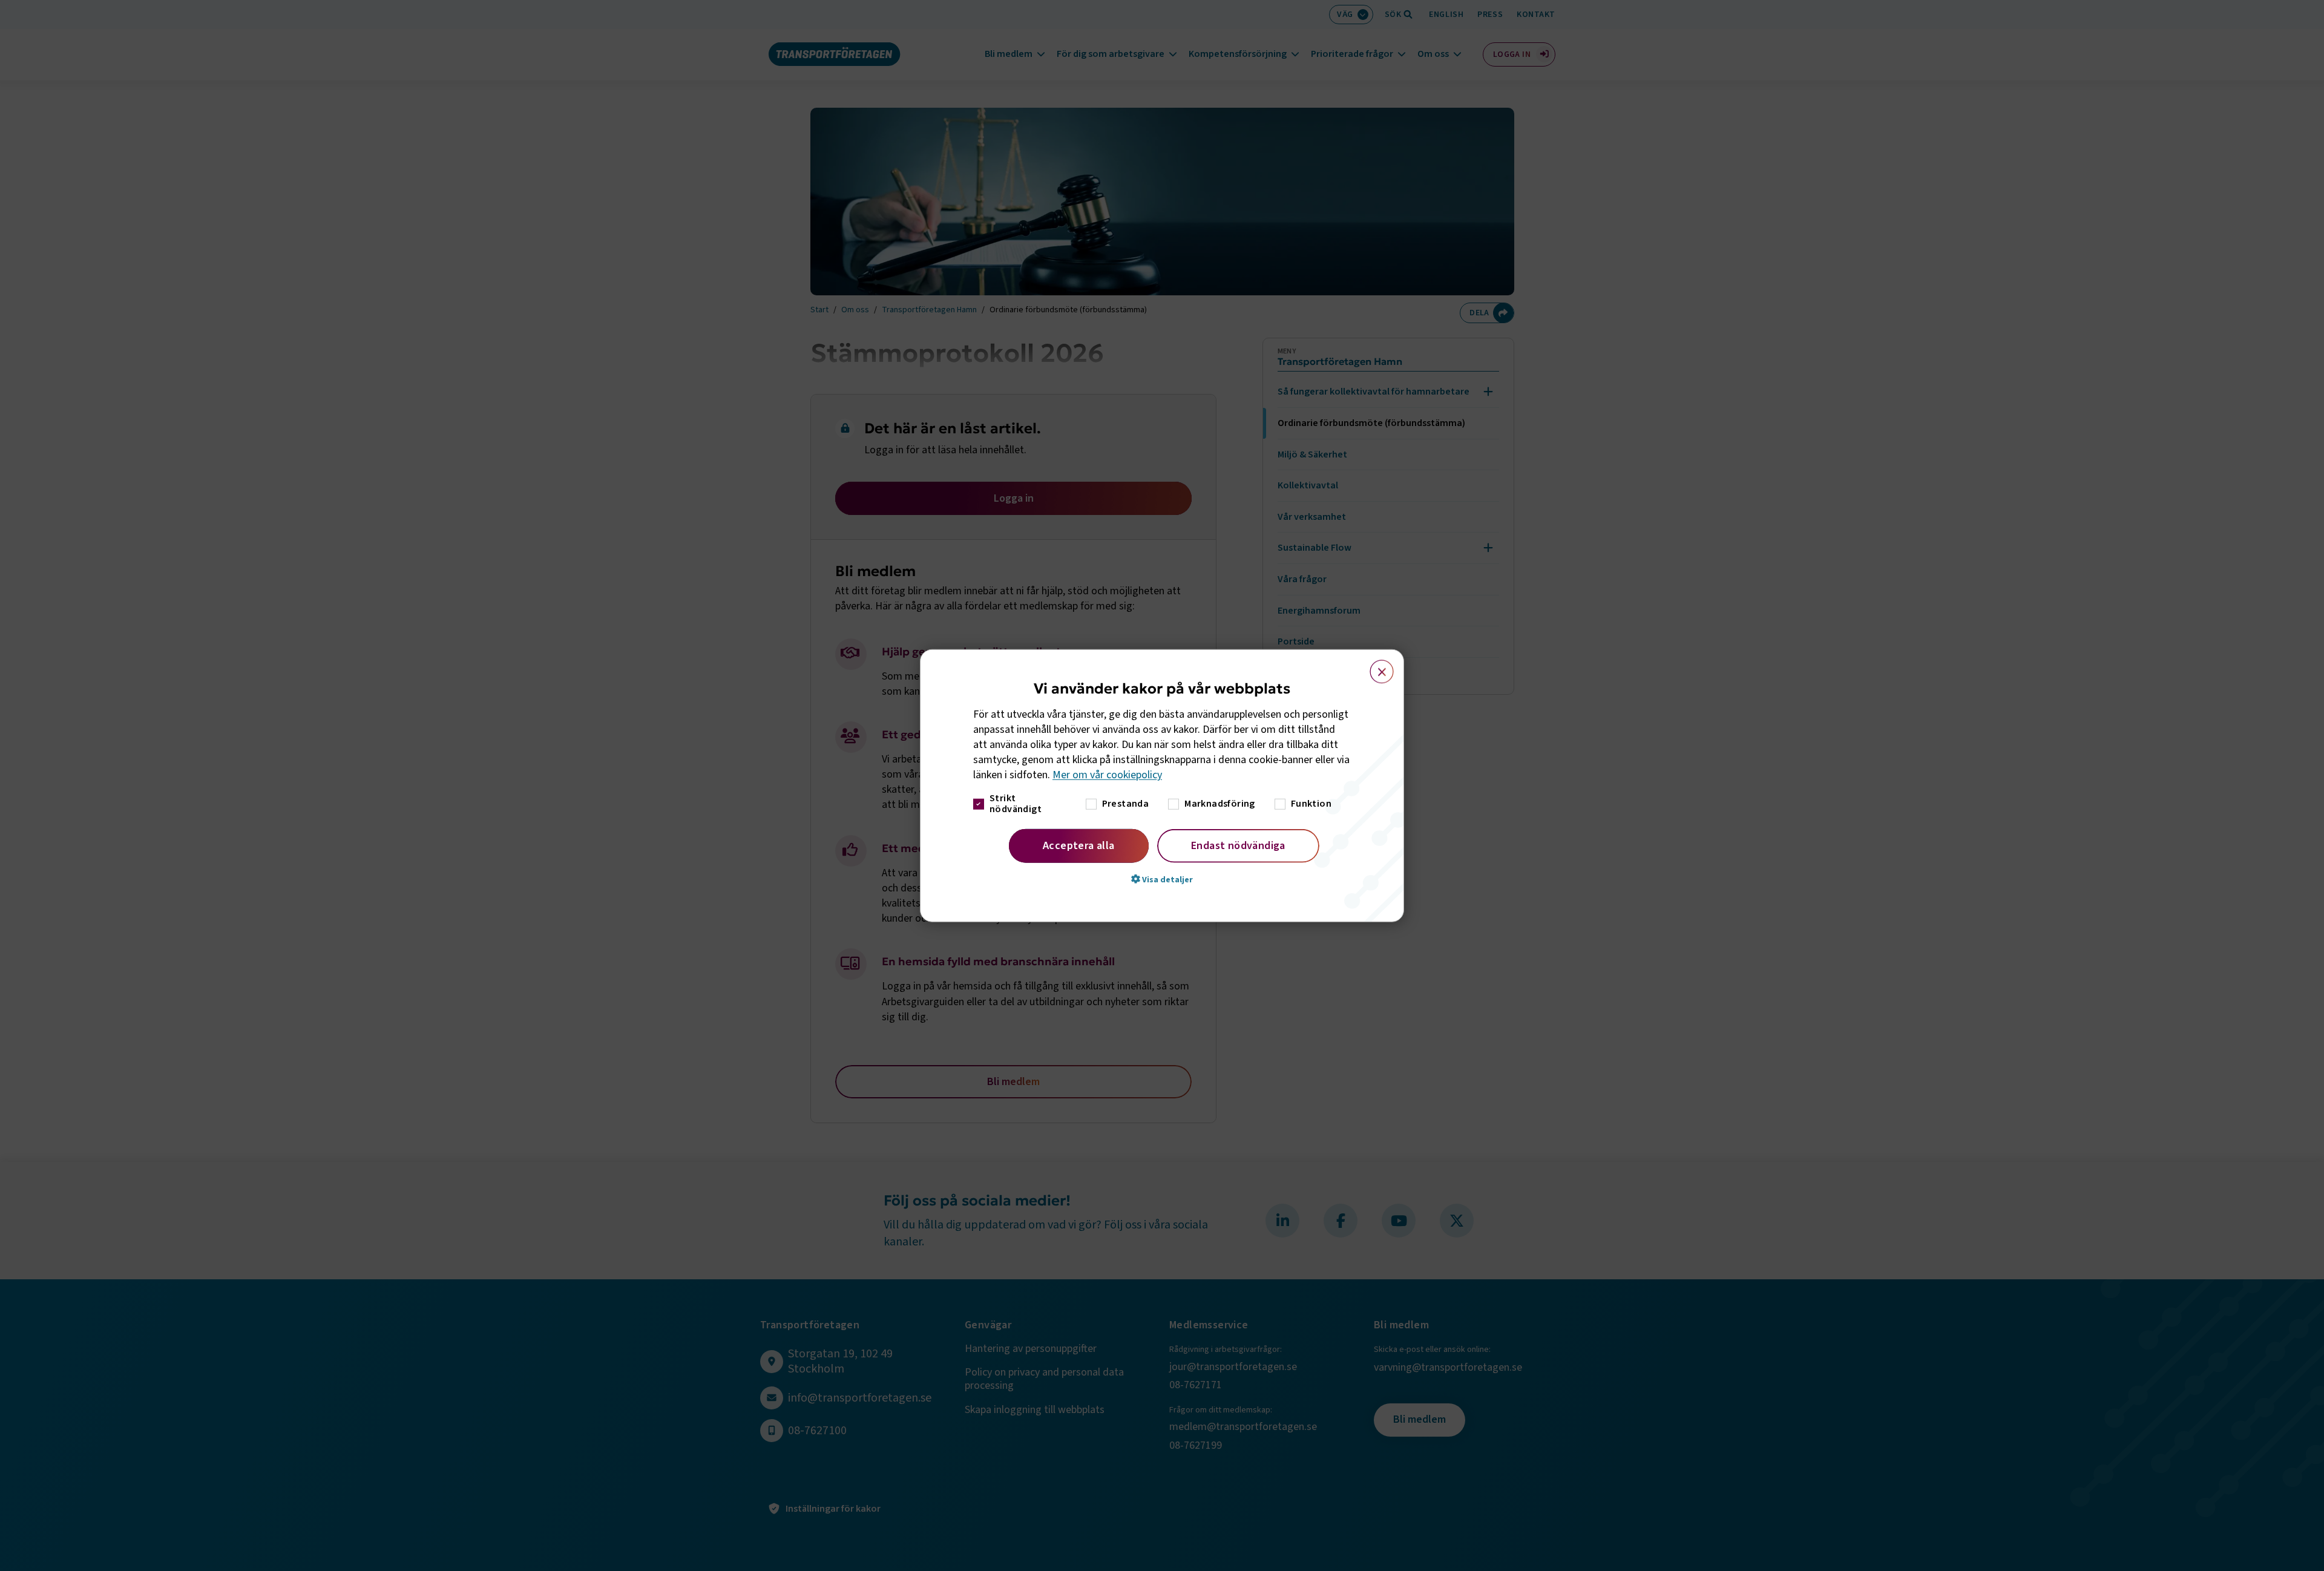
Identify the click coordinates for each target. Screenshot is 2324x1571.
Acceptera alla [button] (1079, 845)
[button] (1162, 879)
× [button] (1375, 666)
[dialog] (1162, 786)
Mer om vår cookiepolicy (1107, 775)
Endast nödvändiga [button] (1238, 845)
